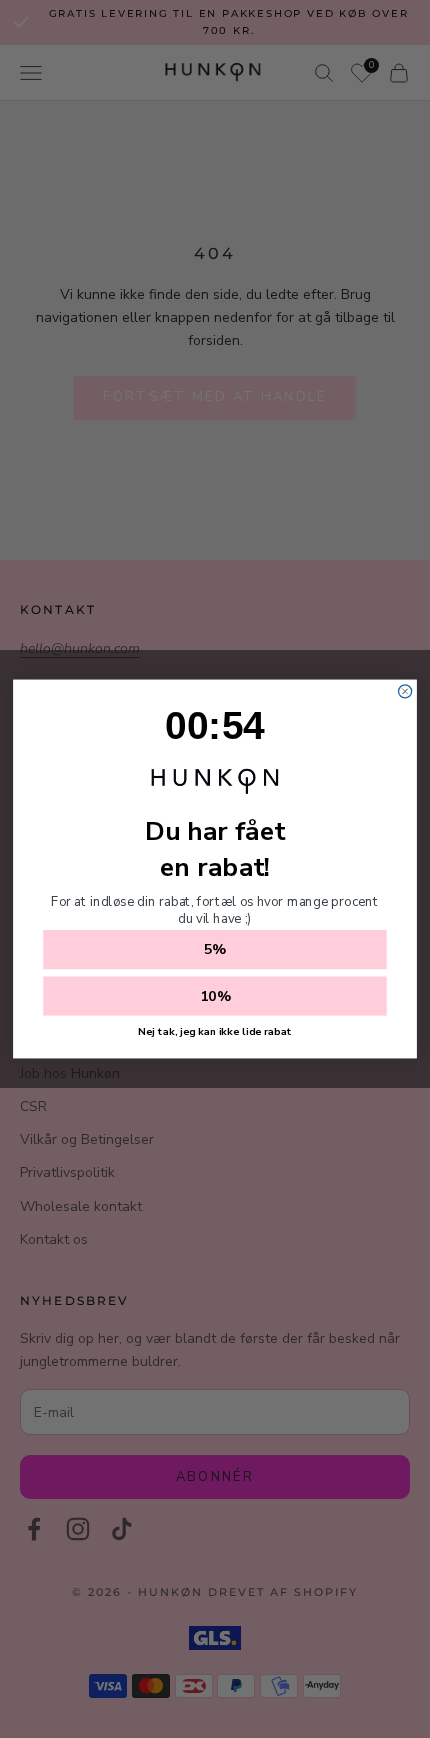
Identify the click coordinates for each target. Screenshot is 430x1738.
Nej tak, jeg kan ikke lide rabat (215, 1032)
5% (215, 950)
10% (215, 996)
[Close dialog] (405, 691)
